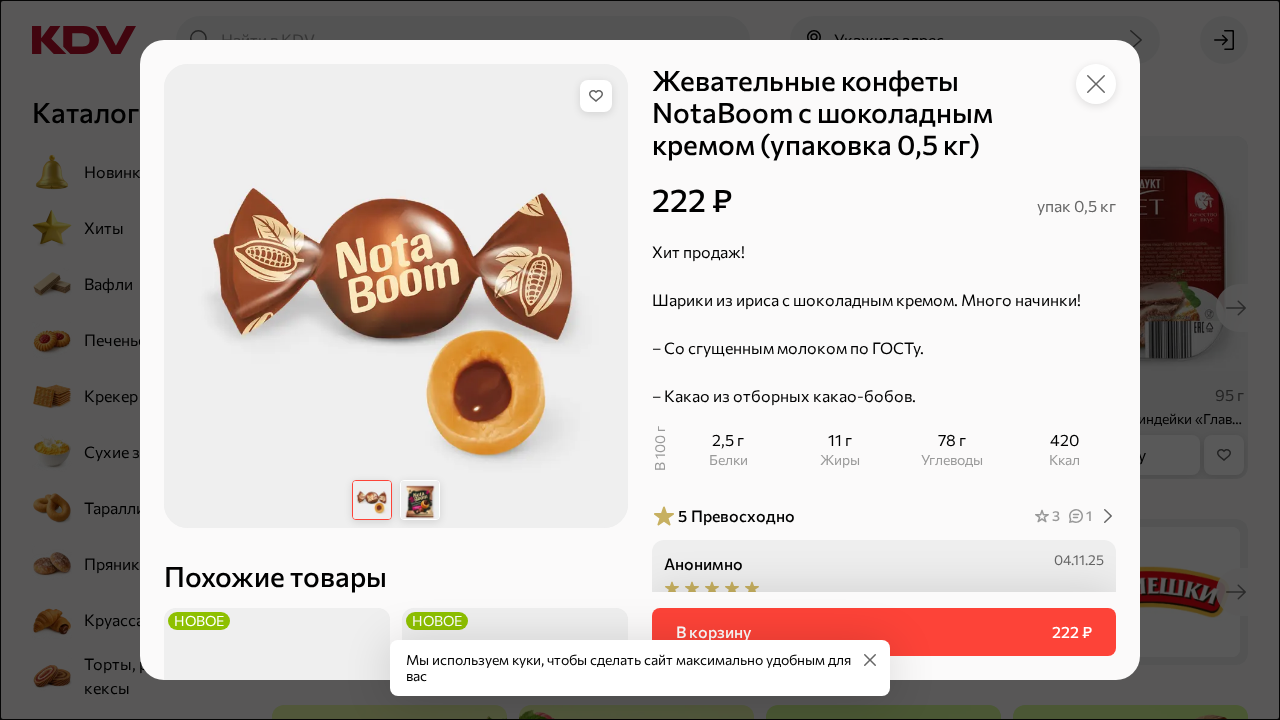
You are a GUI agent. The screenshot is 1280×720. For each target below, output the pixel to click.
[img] (596, 96)
